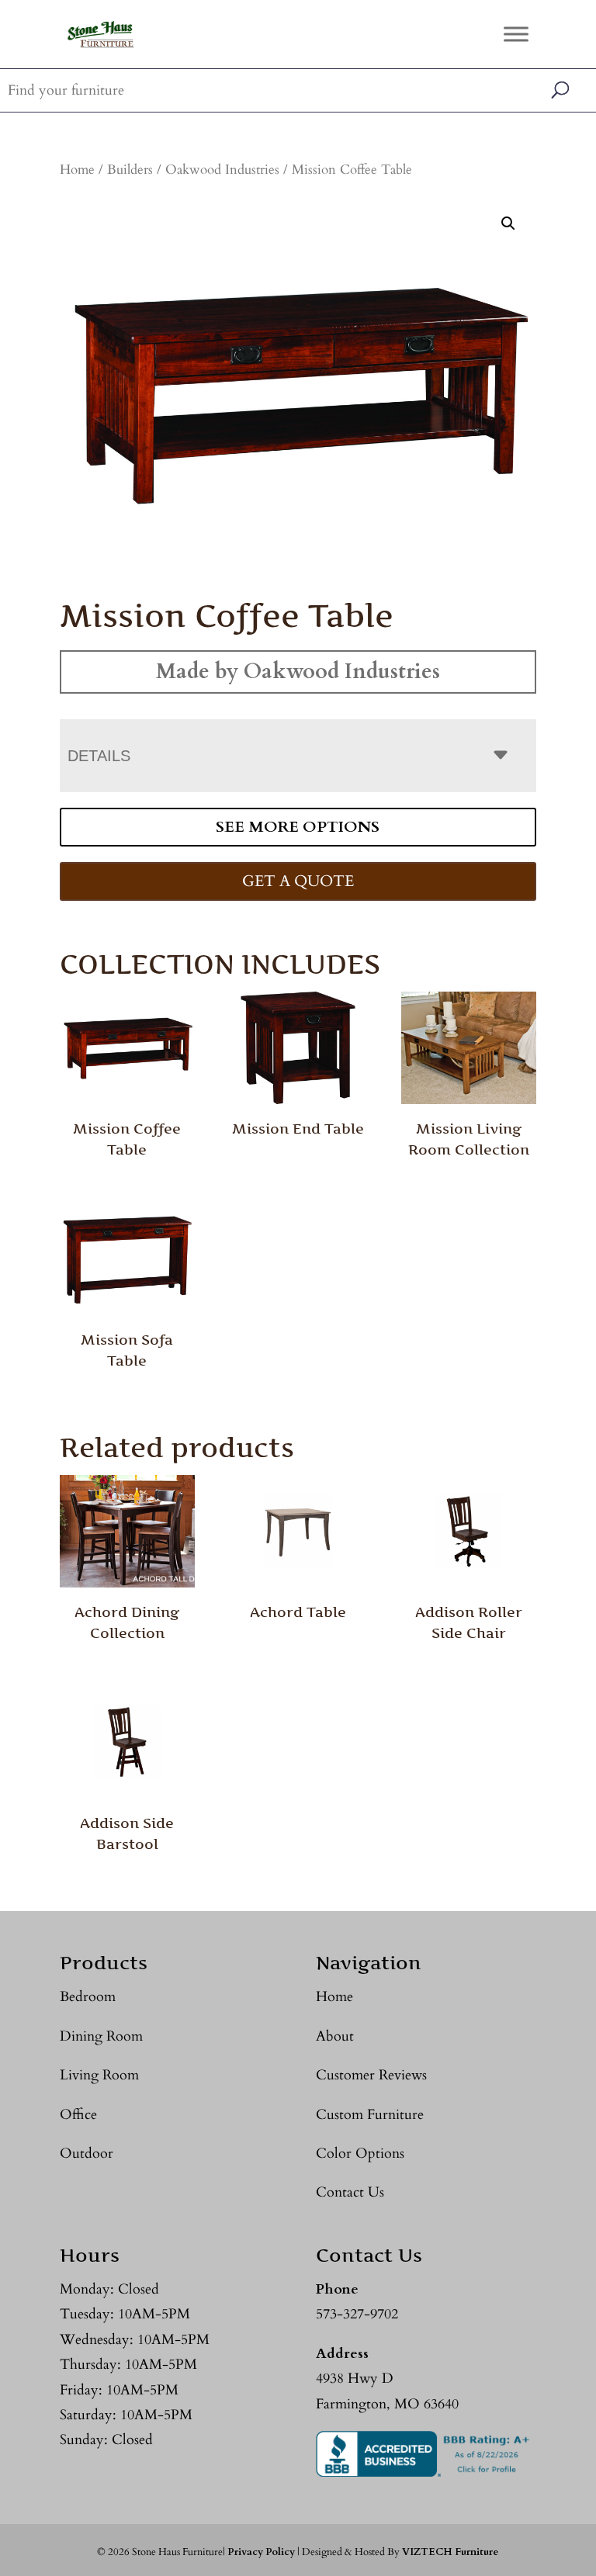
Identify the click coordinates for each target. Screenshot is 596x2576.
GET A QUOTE (298, 881)
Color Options (360, 2154)
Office (78, 2115)
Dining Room (101, 2036)
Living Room (99, 2075)
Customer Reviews (371, 2075)
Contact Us (350, 2192)
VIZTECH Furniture (450, 2552)
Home (77, 170)
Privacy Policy (261, 2552)
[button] (508, 223)
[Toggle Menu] (516, 34)
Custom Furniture (370, 2115)
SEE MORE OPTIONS (298, 827)
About (335, 2036)
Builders (130, 170)
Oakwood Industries (222, 170)
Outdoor (87, 2154)
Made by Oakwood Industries (298, 672)
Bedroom (88, 1997)
